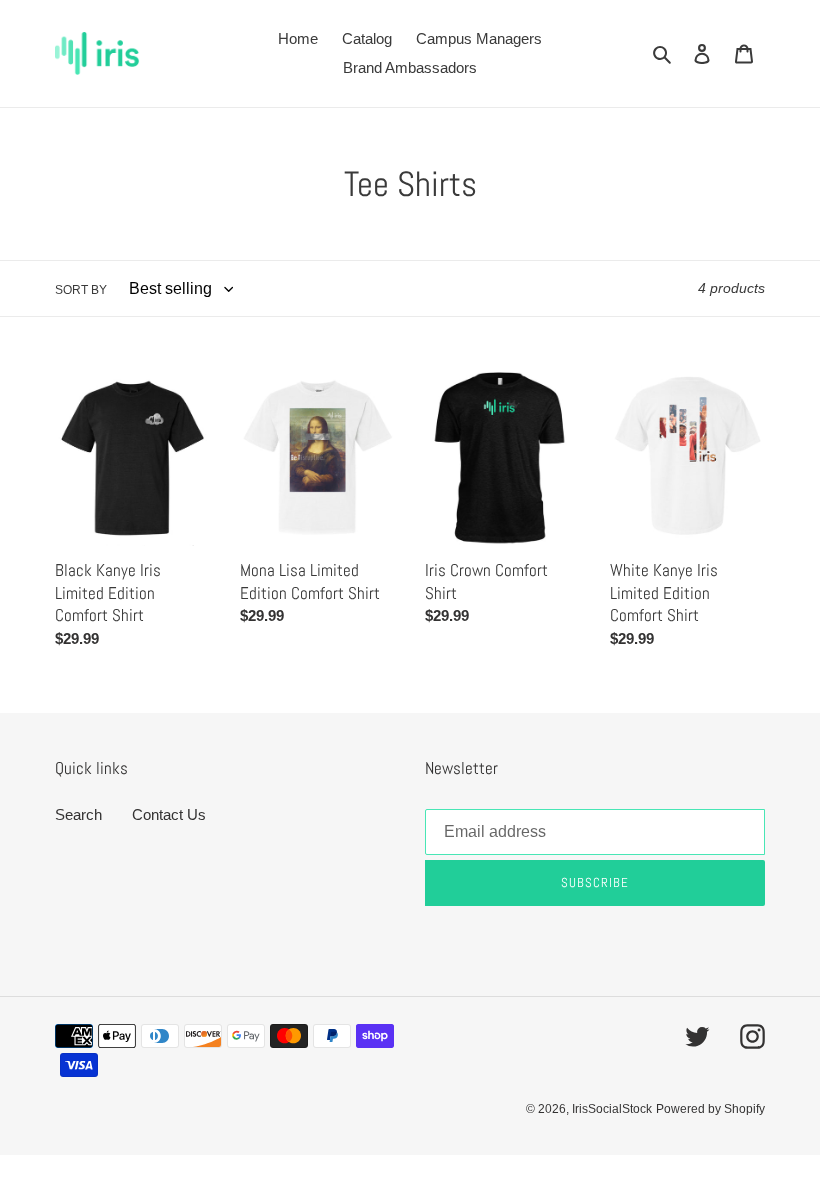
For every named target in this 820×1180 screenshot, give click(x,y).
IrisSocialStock (612, 1109)
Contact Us (169, 814)
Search (78, 814)
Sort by (81, 290)
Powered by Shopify (710, 1109)
